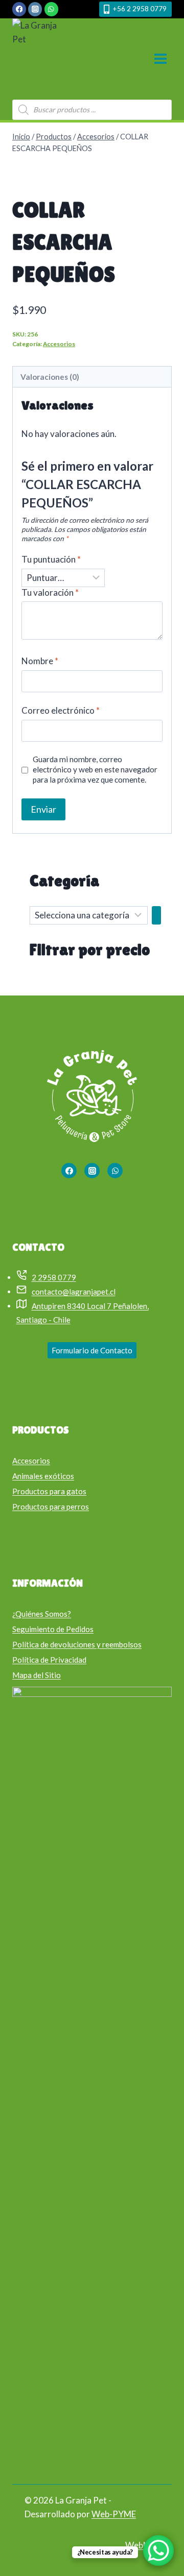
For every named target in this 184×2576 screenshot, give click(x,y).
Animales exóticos (43, 1476)
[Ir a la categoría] (156, 915)
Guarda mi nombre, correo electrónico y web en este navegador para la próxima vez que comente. (95, 769)
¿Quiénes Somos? (42, 1614)
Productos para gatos (49, 1491)
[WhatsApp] (51, 9)
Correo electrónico (61, 710)
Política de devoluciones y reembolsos (77, 1644)
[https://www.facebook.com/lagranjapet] (69, 1171)
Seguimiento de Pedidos (53, 1629)
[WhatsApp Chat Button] (158, 2550)
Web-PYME (114, 2514)
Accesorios (59, 344)
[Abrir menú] (160, 59)
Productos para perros (51, 1506)
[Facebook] (19, 9)
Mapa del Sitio (37, 1675)
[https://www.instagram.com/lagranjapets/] (92, 1171)
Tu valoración (50, 592)
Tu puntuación (51, 559)
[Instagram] (35, 9)
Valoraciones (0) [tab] (50, 377)
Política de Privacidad (49, 1660)
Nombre (40, 661)
